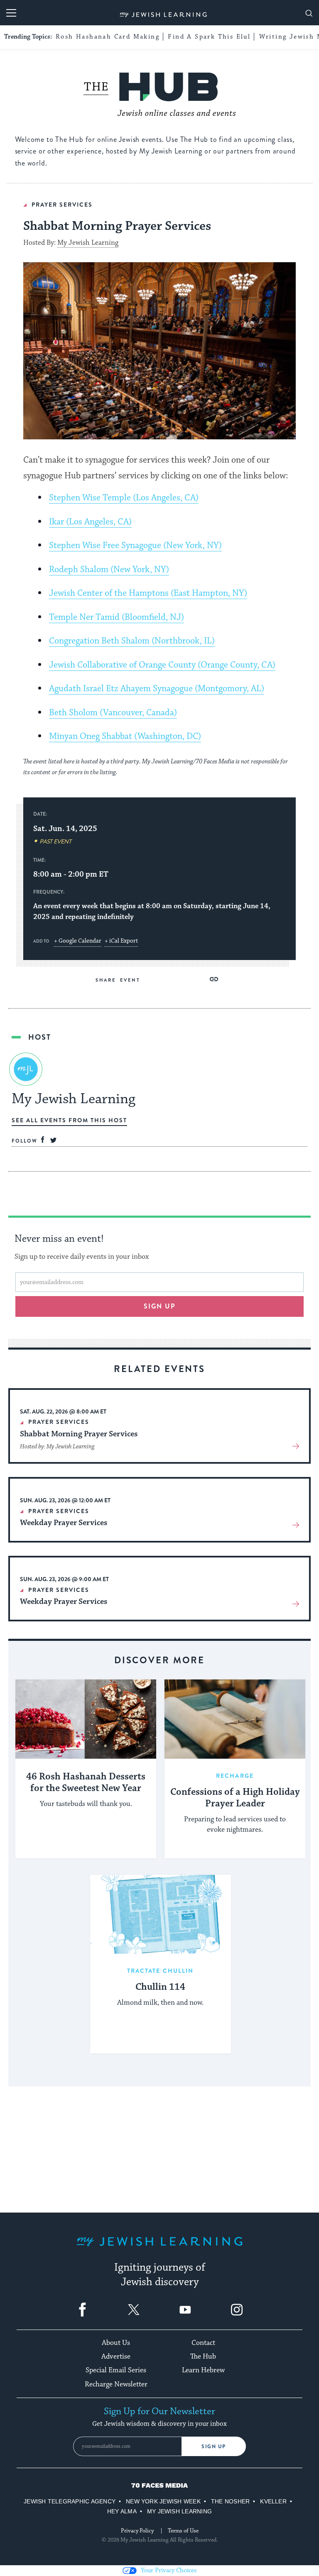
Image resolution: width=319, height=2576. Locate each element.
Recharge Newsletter (116, 2384)
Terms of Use (183, 2531)
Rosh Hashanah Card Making (108, 37)
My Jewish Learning (88, 243)
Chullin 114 (160, 1987)
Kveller (273, 2501)
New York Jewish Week (163, 2501)
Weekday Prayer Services (64, 1523)
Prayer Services (62, 205)
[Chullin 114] (161, 1914)
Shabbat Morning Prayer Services (79, 1434)
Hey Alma (122, 2511)
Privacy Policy (137, 2531)
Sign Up (214, 2447)
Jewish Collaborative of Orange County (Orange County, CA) (162, 665)
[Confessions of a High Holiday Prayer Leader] (235, 1719)
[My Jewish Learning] (159, 2248)
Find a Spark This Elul (209, 37)
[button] (214, 979)
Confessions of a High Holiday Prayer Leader (235, 1798)
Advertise (116, 2357)
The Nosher (230, 2501)
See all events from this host (69, 1120)
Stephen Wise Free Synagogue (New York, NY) (135, 546)
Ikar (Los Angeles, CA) (90, 522)
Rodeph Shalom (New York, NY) (109, 570)
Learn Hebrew (203, 2370)
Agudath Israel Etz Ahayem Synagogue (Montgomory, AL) (157, 689)
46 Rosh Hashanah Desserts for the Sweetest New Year (86, 1783)
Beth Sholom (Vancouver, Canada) (113, 713)
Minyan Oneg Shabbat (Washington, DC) (125, 736)
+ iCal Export (121, 941)
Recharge (235, 1776)
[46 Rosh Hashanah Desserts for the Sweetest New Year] (86, 1719)
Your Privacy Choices (169, 2570)
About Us (116, 2343)
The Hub (203, 2357)
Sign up (160, 1306)
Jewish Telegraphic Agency (70, 2501)
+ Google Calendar (78, 941)
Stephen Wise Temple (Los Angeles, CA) (124, 498)
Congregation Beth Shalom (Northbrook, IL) (132, 641)
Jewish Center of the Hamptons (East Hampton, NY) (148, 593)
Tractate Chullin (161, 1971)
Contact (203, 2343)
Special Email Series (116, 2370)
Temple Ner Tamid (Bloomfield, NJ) (117, 617)
